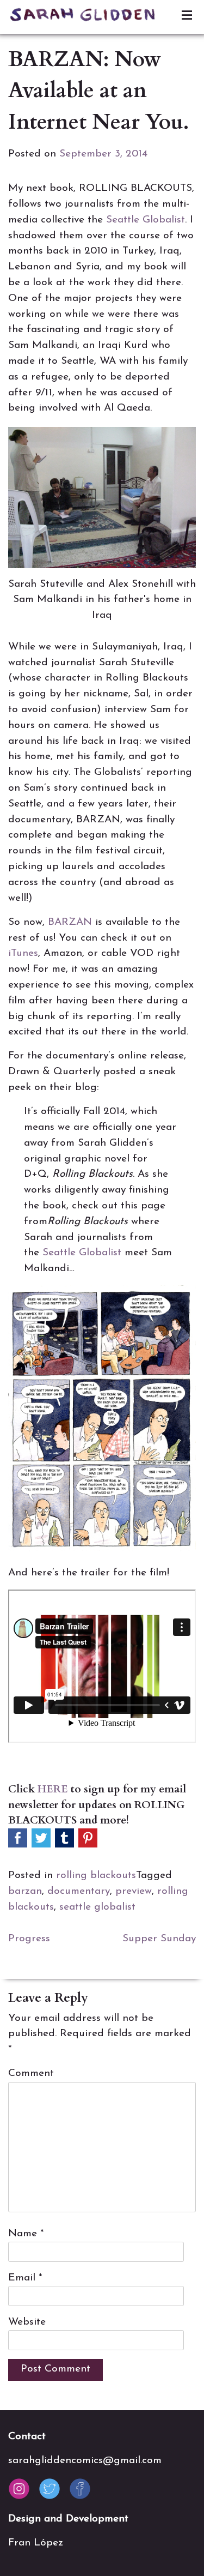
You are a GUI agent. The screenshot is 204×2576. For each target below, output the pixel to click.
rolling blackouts (96, 1876)
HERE (53, 1789)
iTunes (23, 953)
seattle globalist (97, 1907)
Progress (29, 1939)
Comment (31, 2074)
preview (134, 1891)
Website (27, 2322)
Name (26, 2234)
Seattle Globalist (146, 220)
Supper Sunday (159, 1939)
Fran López (36, 2543)
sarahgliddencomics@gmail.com (85, 2461)
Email (25, 2278)
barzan (25, 1891)
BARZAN (70, 922)
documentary (79, 1891)
